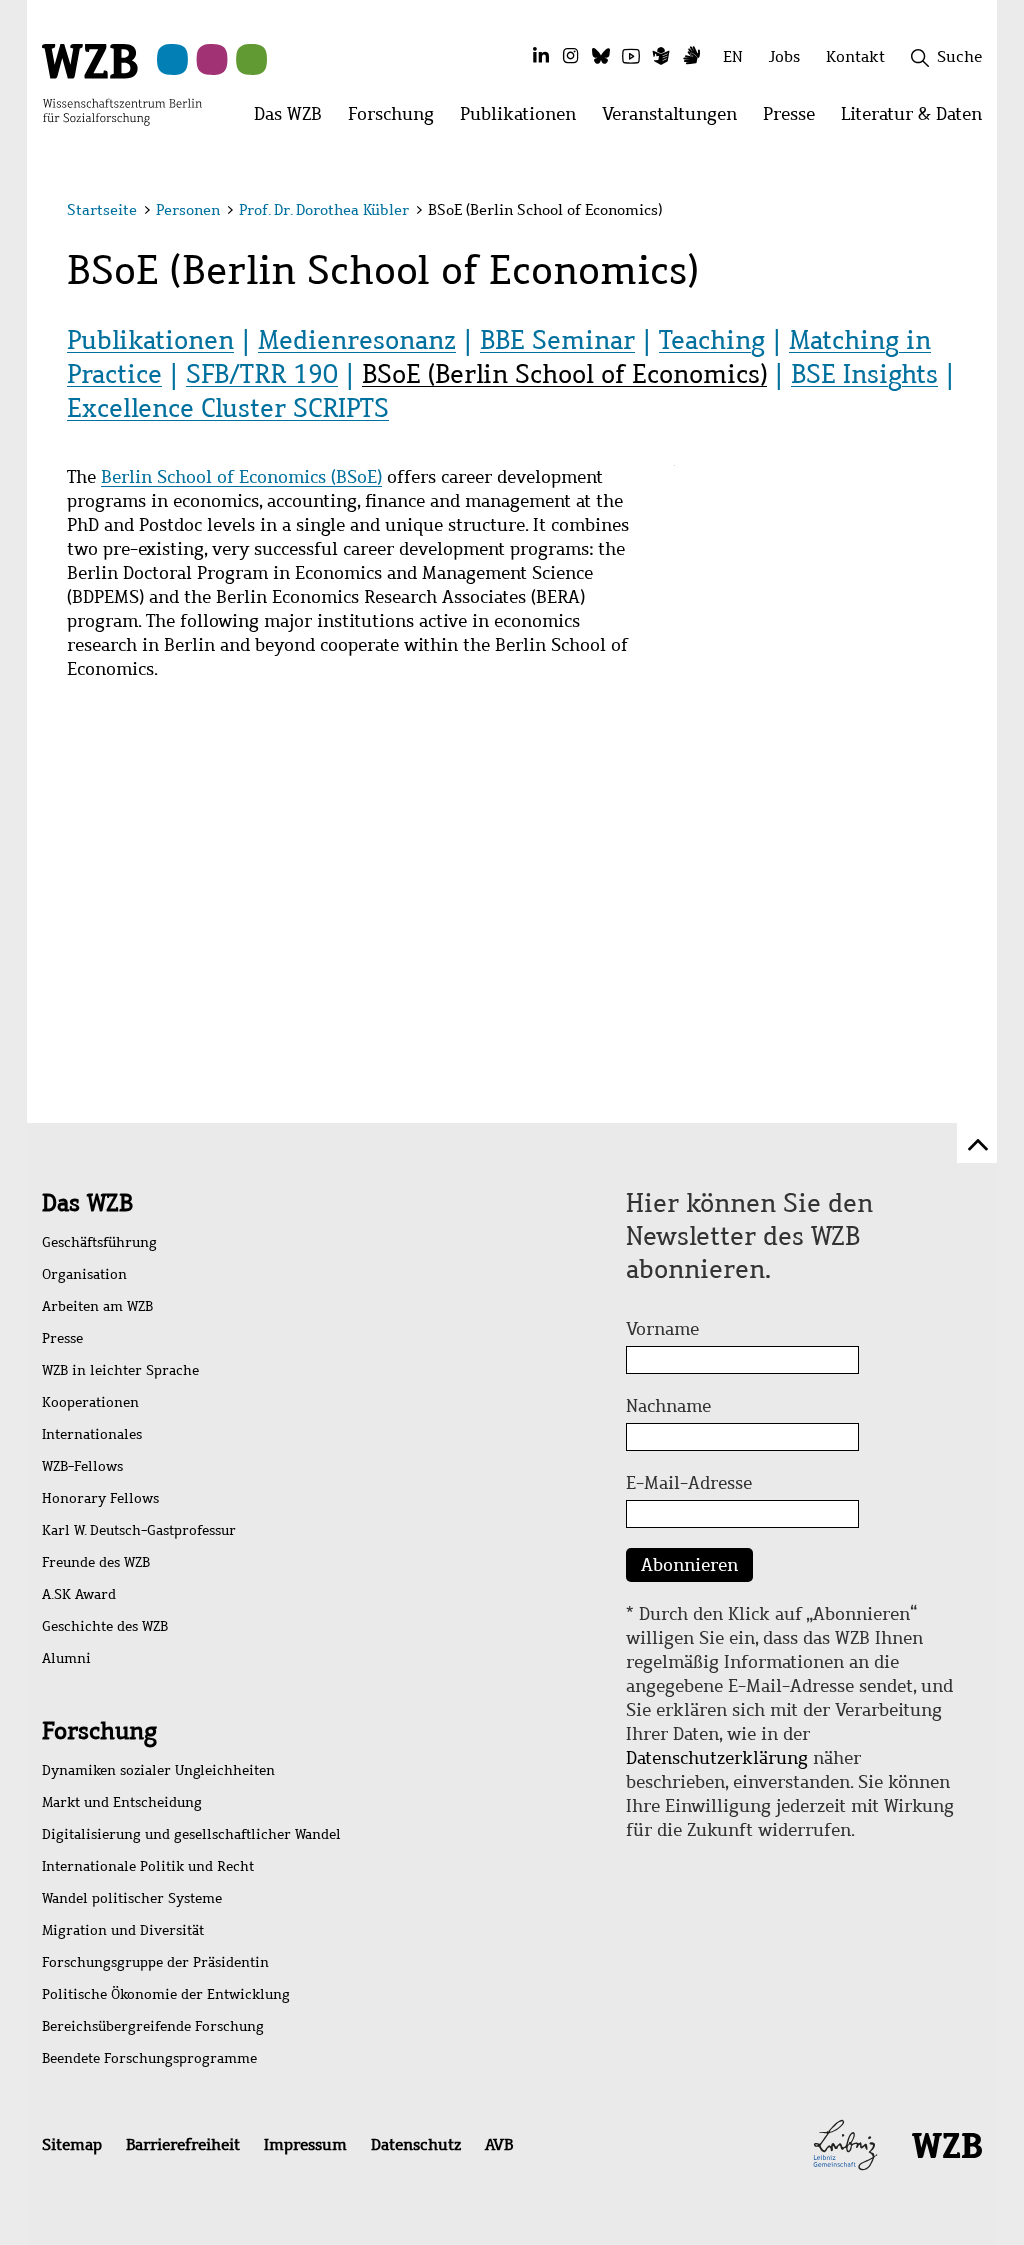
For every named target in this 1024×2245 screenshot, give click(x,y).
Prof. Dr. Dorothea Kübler (324, 210)
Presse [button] (795, 119)
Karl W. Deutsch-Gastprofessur (139, 1530)
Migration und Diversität (123, 1930)
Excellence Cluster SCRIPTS (228, 408)
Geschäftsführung (99, 1242)
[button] (960, 212)
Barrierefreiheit (183, 2144)
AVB (499, 2144)
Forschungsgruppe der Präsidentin (155, 1962)
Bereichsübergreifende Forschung (153, 2026)
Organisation (84, 1274)
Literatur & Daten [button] (918, 119)
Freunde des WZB (96, 1562)
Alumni (66, 1658)
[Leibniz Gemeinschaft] (845, 2143)
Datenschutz (416, 2144)
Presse (62, 1338)
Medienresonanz (357, 340)
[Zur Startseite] (122, 83)
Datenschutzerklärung (717, 1758)
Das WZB (87, 1203)
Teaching (712, 340)
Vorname (662, 1329)
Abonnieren (689, 1565)
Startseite (102, 210)
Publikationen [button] (524, 119)
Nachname (668, 1406)
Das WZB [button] (294, 119)
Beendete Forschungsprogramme (149, 2058)
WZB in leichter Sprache (120, 1370)
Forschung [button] (397, 119)
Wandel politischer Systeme (132, 1898)
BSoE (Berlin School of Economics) (564, 374)
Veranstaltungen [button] (676, 119)
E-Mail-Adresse (689, 1483)
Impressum (305, 2144)
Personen (188, 210)
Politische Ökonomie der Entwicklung (166, 1994)
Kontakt (855, 56)
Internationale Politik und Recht (148, 1866)
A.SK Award (79, 1594)
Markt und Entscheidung (122, 1802)
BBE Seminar (557, 340)
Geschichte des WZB (105, 1626)
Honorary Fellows (100, 1498)
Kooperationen (90, 1402)
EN (733, 56)
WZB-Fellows (82, 1466)
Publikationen (150, 340)
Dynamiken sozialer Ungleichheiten (158, 1770)
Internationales (92, 1434)
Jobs (784, 56)
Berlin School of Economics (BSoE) (241, 477)
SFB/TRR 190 (262, 374)
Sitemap (72, 2144)
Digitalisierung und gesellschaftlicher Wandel (191, 1834)
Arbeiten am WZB (97, 1306)
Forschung (99, 1731)
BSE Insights (864, 374)
